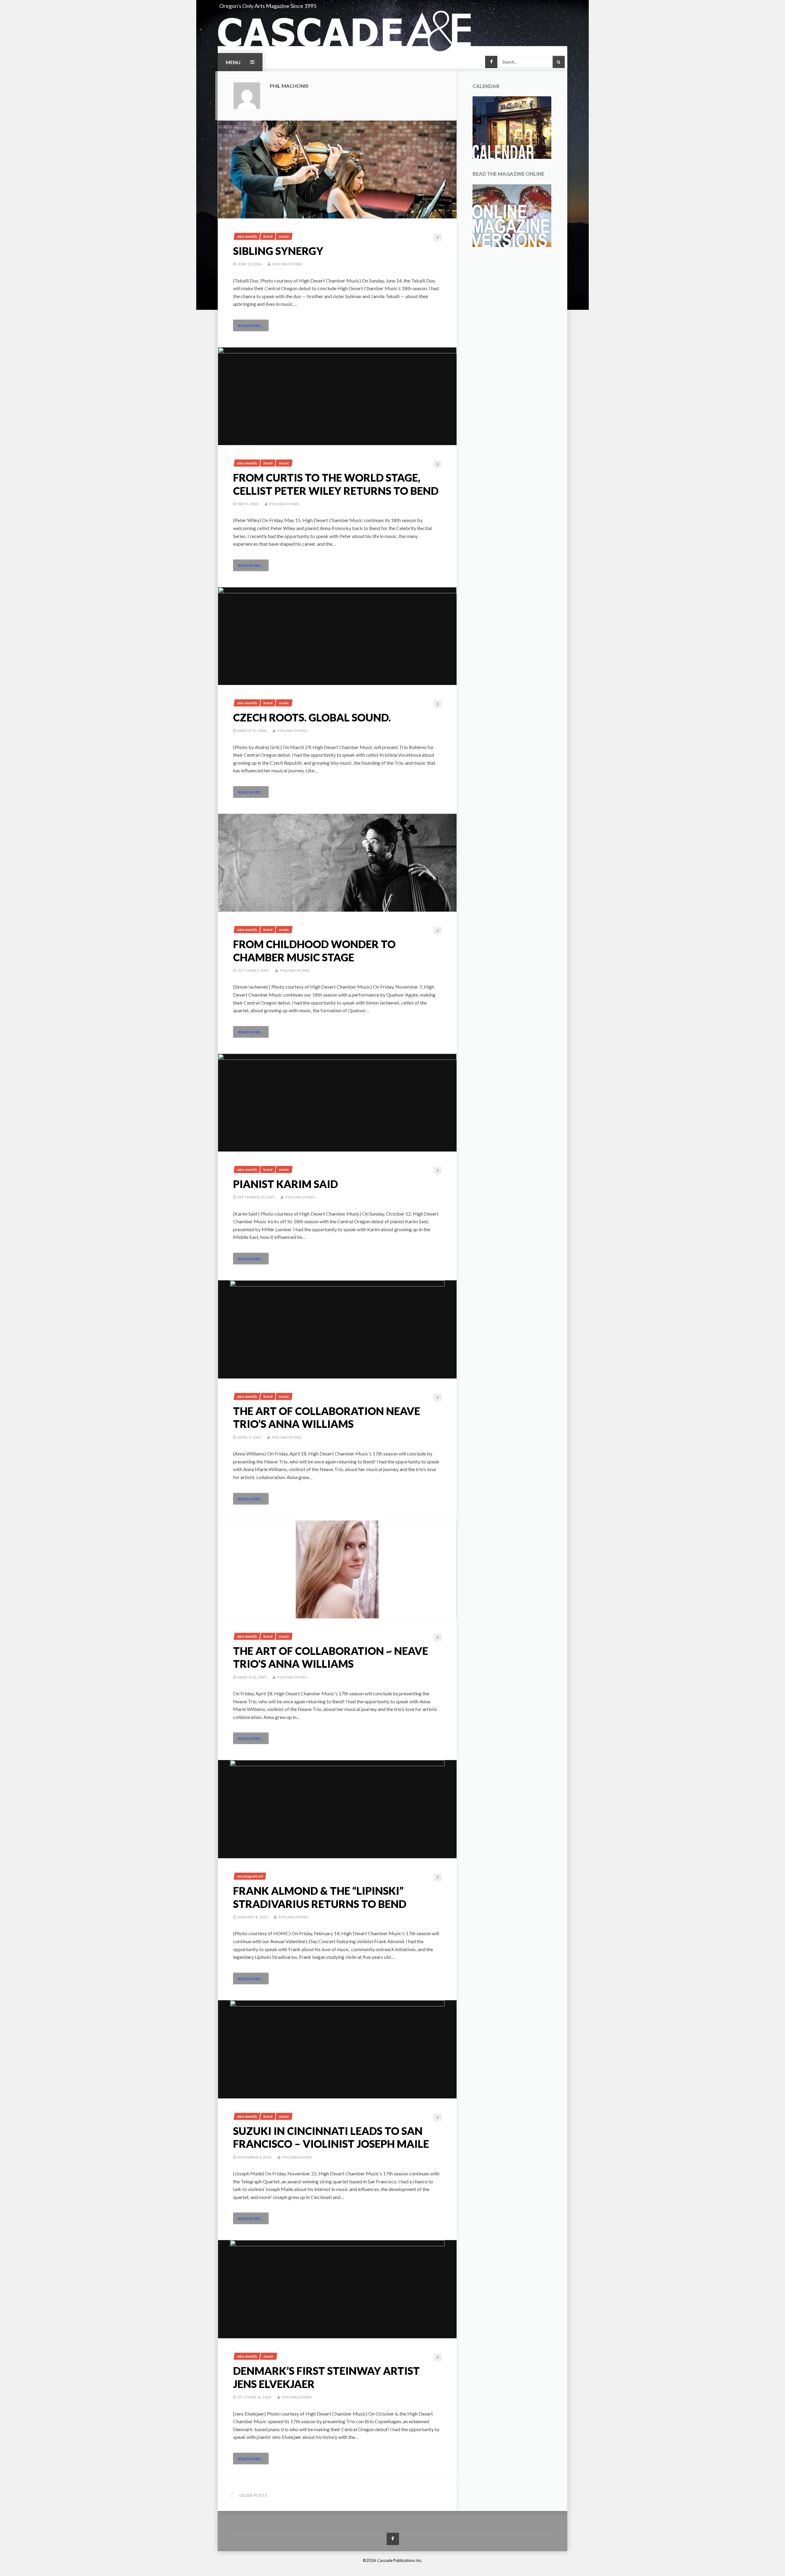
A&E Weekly (247, 236)
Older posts (253, 2495)
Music (284, 236)
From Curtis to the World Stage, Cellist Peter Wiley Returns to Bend (336, 484)
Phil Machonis (287, 264)
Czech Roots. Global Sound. (312, 717)
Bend (268, 236)
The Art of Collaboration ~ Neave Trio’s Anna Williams (331, 1657)
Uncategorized (250, 1876)
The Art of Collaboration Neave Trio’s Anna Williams (327, 1417)
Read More (251, 326)
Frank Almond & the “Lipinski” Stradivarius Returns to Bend (320, 1897)
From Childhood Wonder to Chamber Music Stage (314, 951)
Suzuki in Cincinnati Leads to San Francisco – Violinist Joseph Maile (331, 2137)
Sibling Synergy (278, 251)
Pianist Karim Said (285, 1184)
